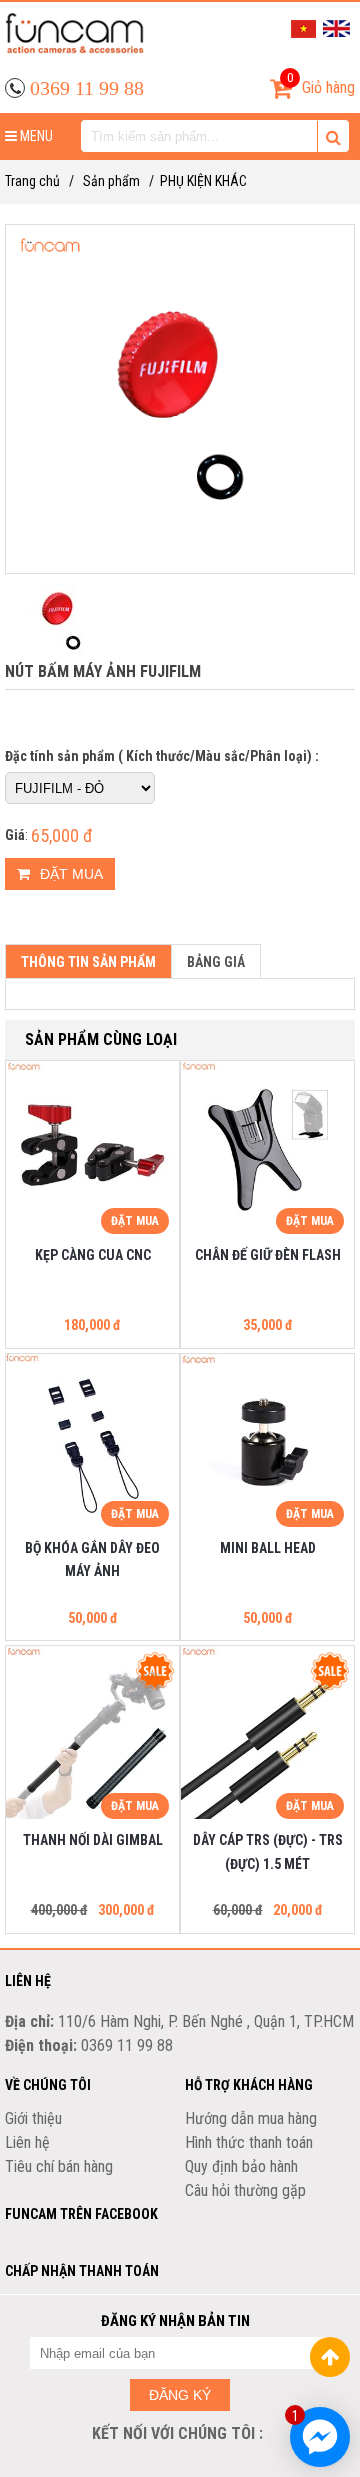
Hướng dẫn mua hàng (251, 2118)
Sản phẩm (111, 181)
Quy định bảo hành (241, 2166)
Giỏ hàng (321, 83)
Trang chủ (32, 181)
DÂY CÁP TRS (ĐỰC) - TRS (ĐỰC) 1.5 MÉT (268, 1852)
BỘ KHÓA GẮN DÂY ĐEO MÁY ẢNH (92, 1560)
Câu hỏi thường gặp (245, 2190)
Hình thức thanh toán (249, 2142)
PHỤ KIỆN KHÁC (203, 181)
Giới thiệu (33, 2118)
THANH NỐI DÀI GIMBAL (93, 1840)
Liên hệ (27, 2142)
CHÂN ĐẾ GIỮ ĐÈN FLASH (268, 1255)
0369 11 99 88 (87, 88)
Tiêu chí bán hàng (59, 2166)
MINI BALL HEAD (268, 1548)
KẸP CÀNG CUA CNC (93, 1255)
